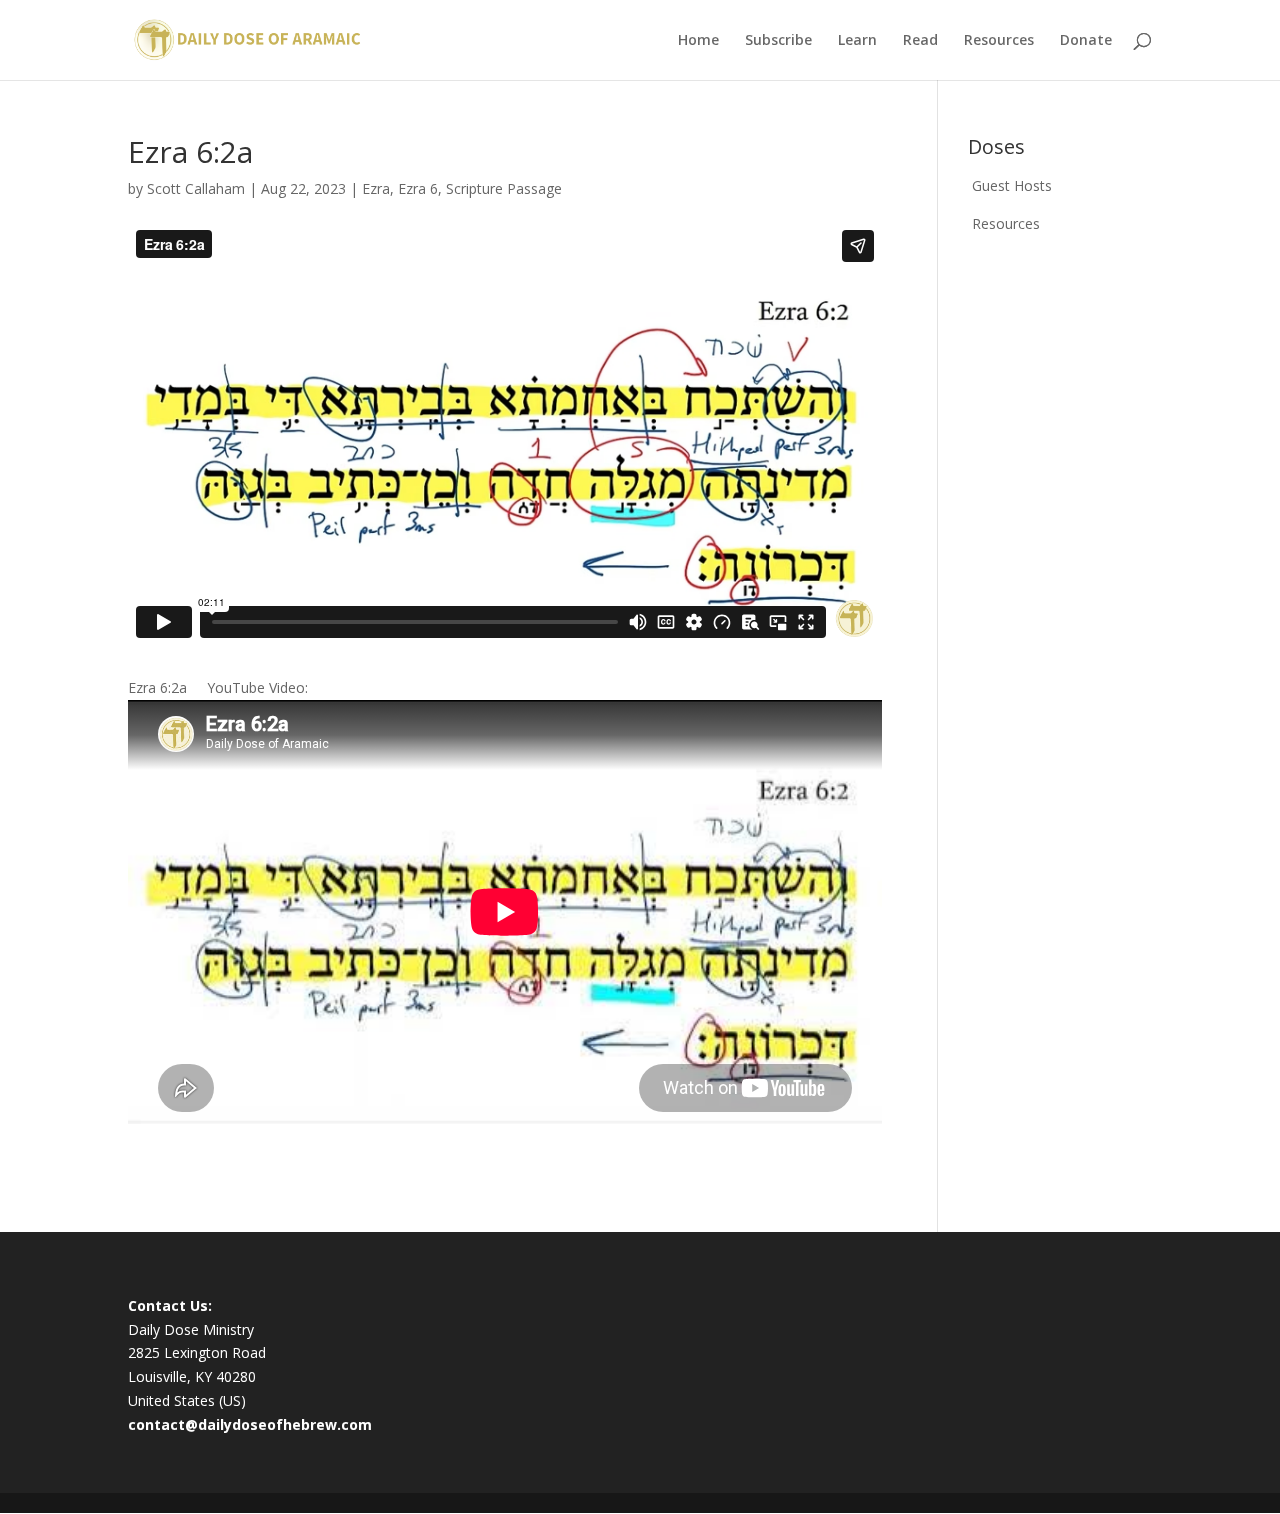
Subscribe (778, 41)
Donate (1086, 41)
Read (920, 41)
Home (698, 41)
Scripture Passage (504, 188)
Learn (857, 41)
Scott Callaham (196, 188)
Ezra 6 (418, 188)
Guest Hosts (1012, 185)
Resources (999, 41)
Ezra (376, 188)
